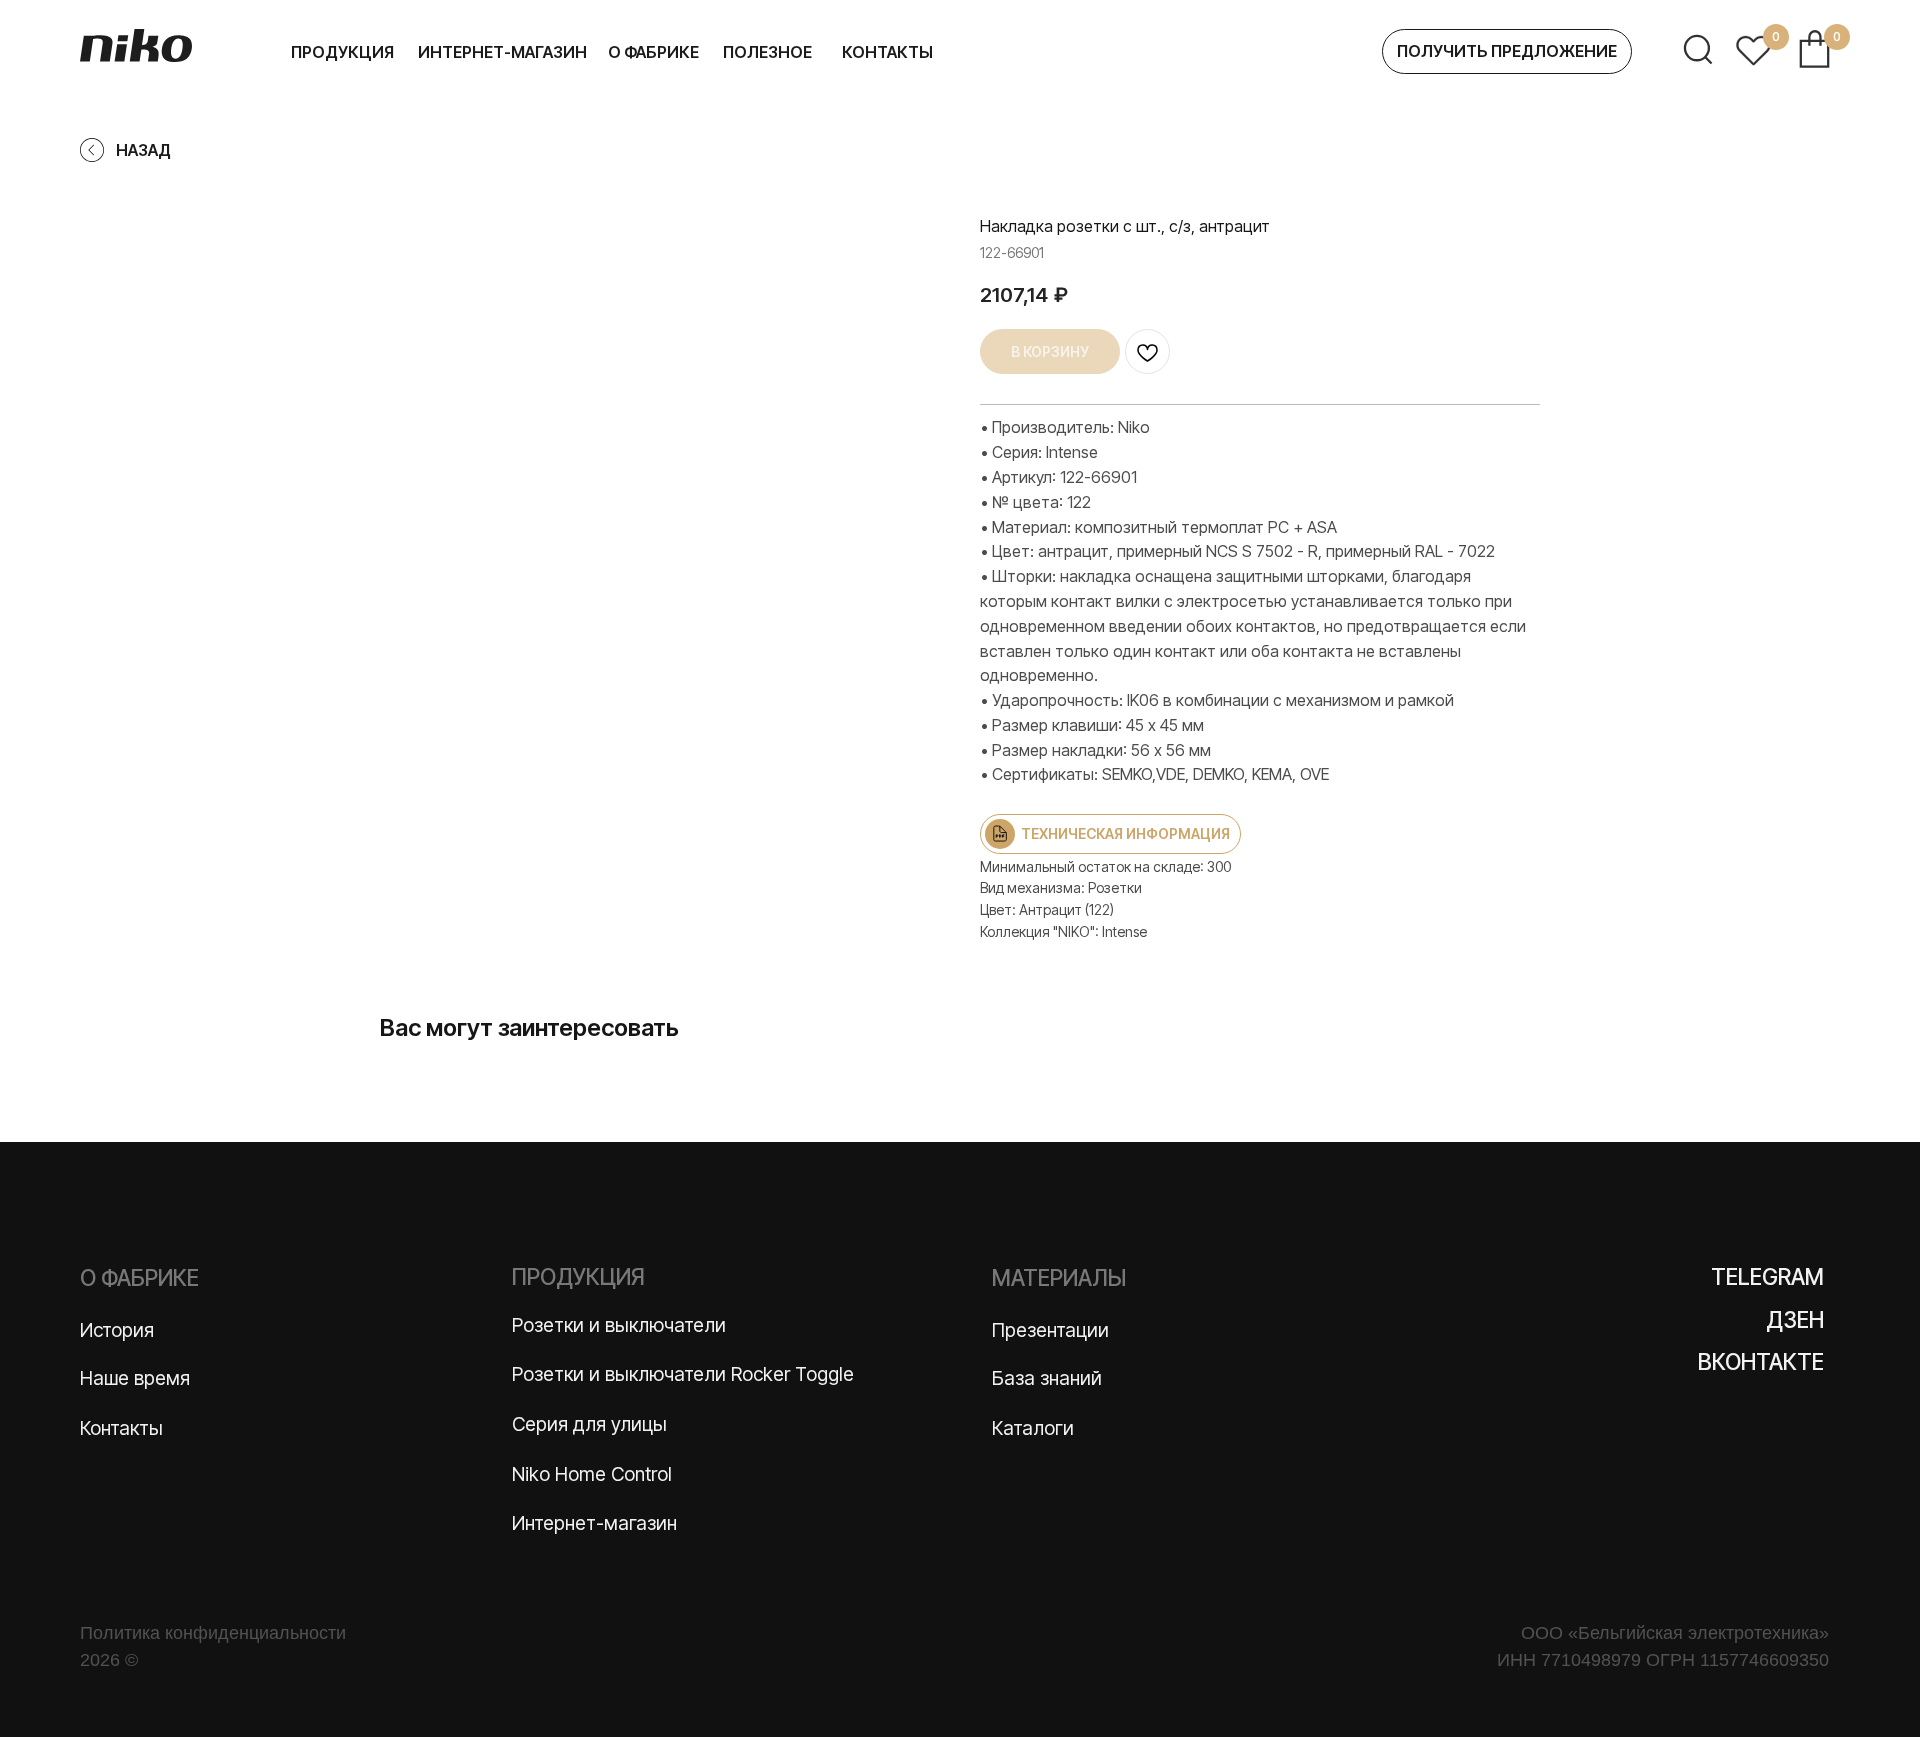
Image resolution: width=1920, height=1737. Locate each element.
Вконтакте (1761, 1361)
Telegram (1767, 1276)
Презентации (1050, 1330)
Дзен (1795, 1319)
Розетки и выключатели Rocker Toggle (683, 1374)
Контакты (121, 1428)
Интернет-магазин (594, 1523)
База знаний (1047, 1378)
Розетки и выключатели (619, 1325)
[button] (1507, 51)
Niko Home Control (592, 1474)
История (117, 1330)
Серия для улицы (589, 1424)
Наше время (135, 1378)
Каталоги (1033, 1428)
